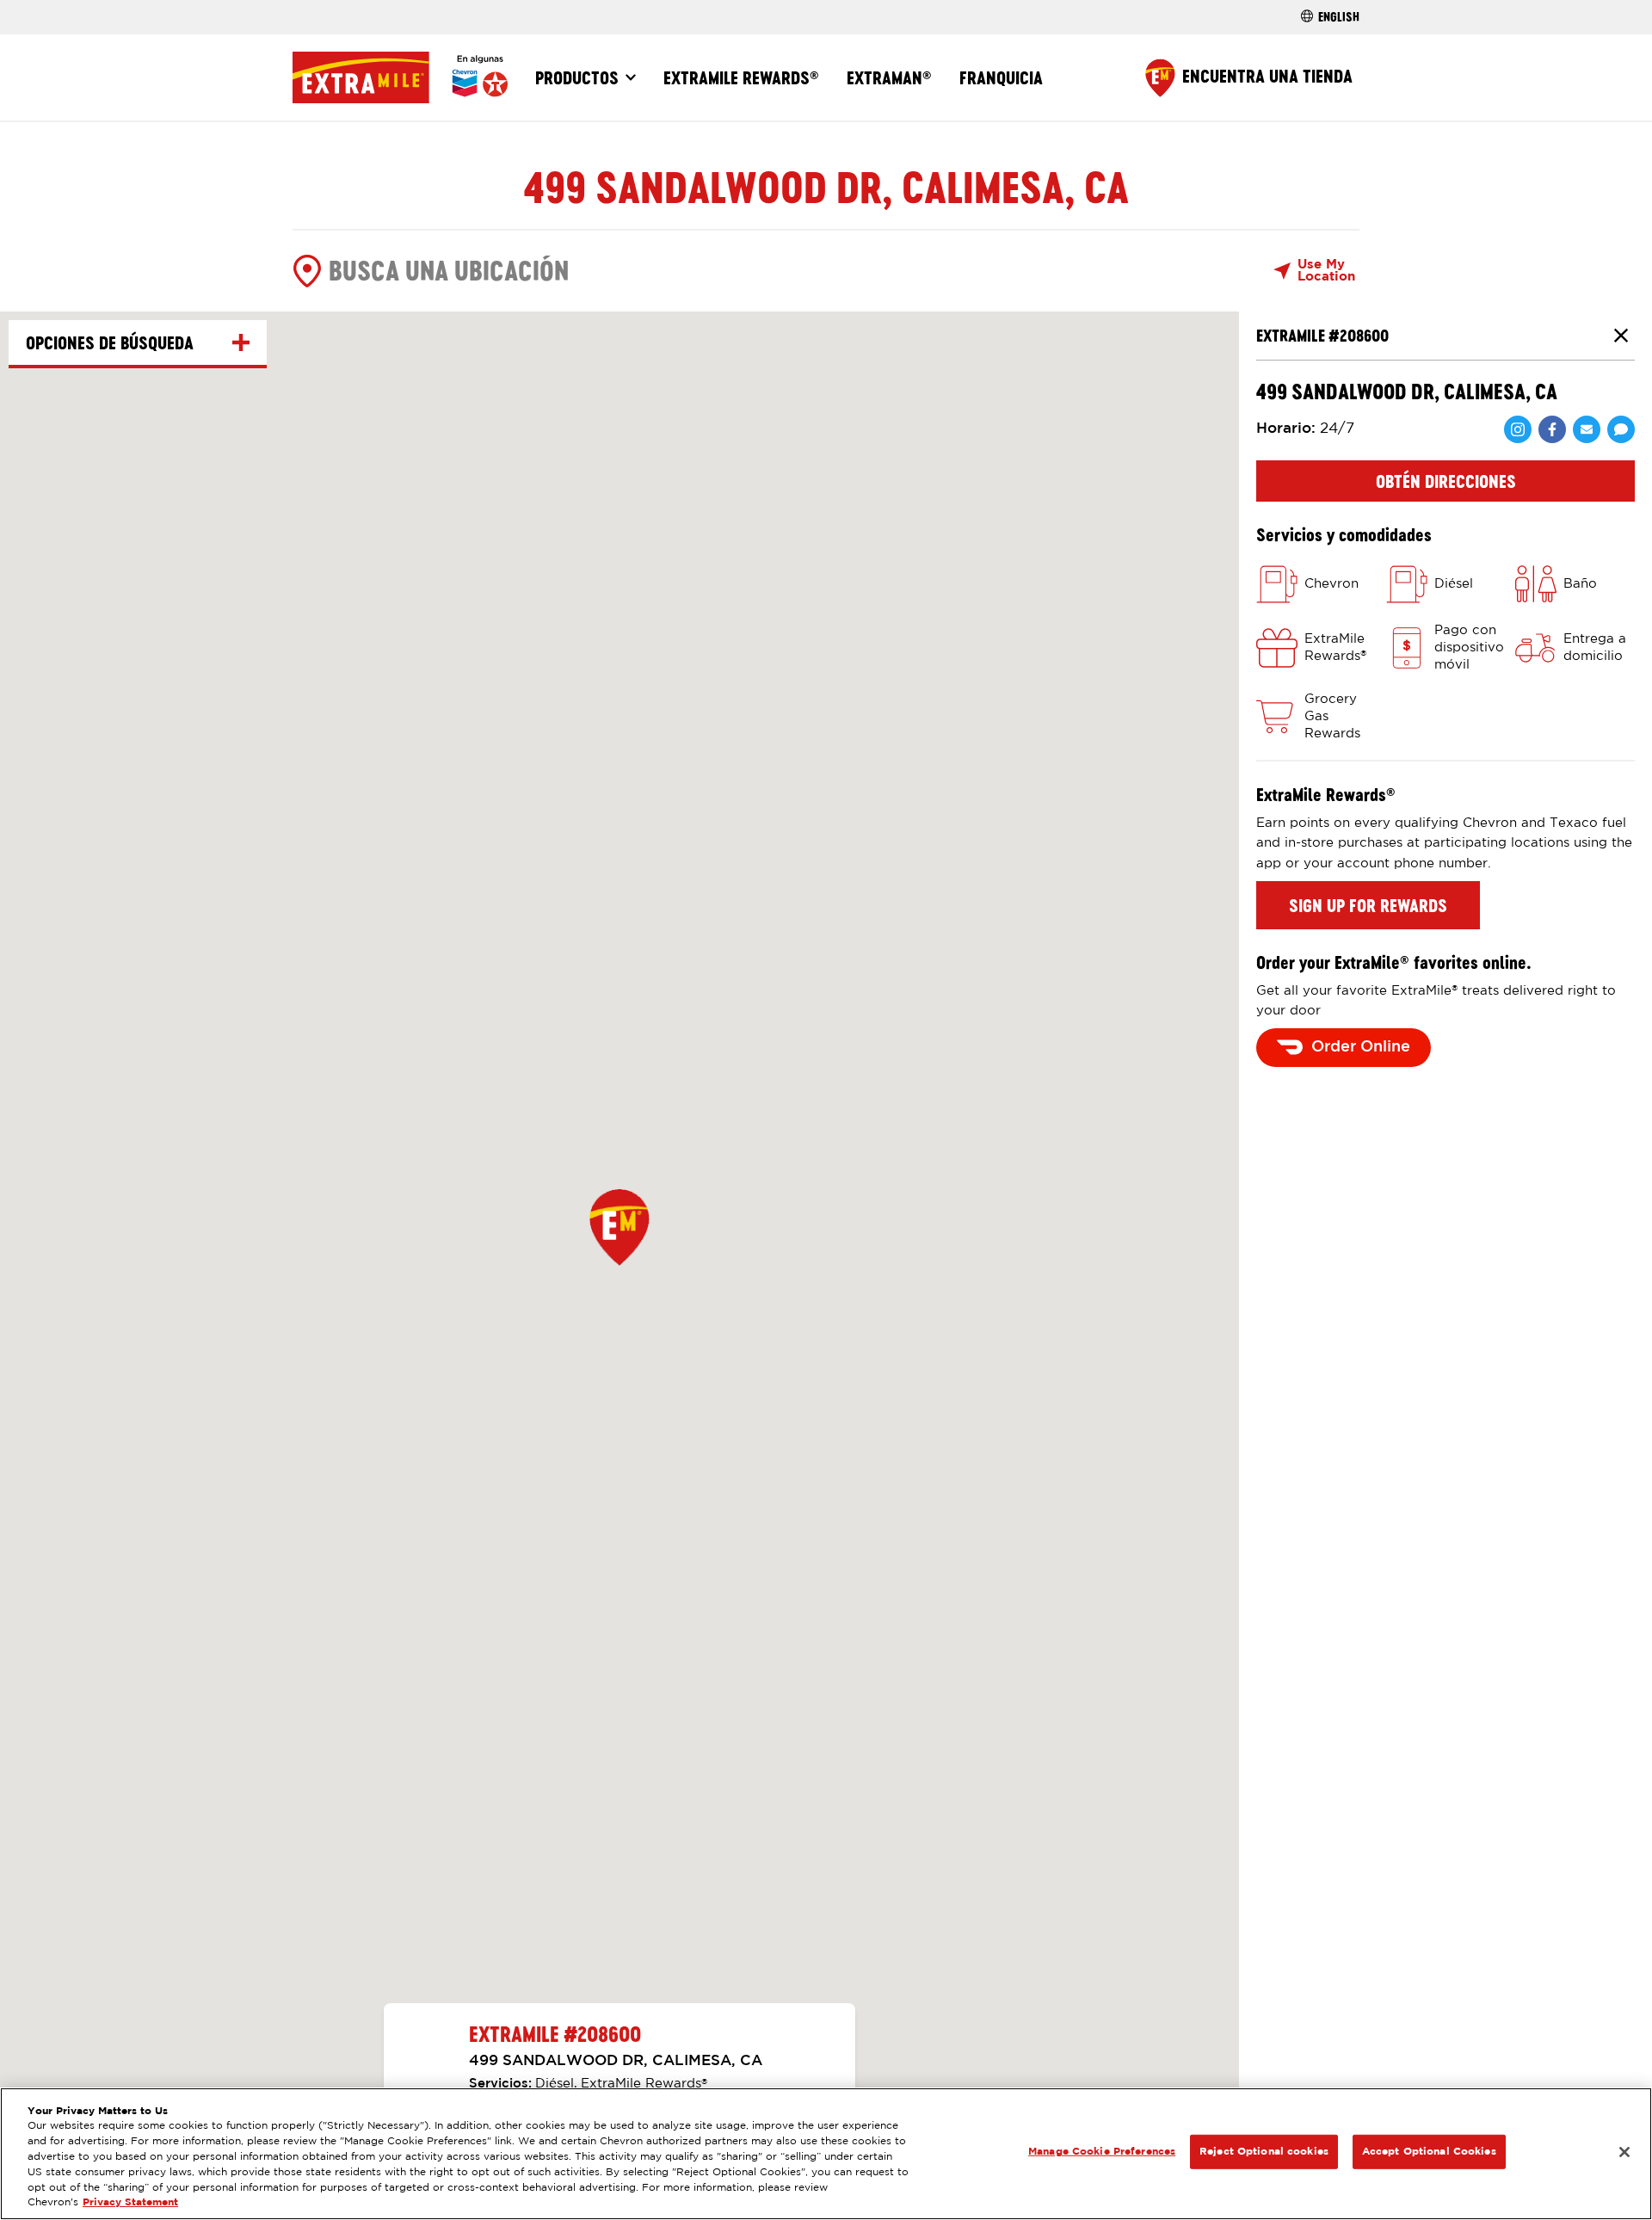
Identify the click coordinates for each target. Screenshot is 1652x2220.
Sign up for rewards (1368, 905)
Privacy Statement (130, 2203)
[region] (826, 2154)
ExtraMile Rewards (741, 77)
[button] (619, 1227)
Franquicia (1001, 77)
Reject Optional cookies (1264, 2152)
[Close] (1624, 2152)
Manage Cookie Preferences (1102, 2152)
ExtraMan (889, 77)
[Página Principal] (400, 77)
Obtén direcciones (1446, 481)
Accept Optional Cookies (1429, 2152)
